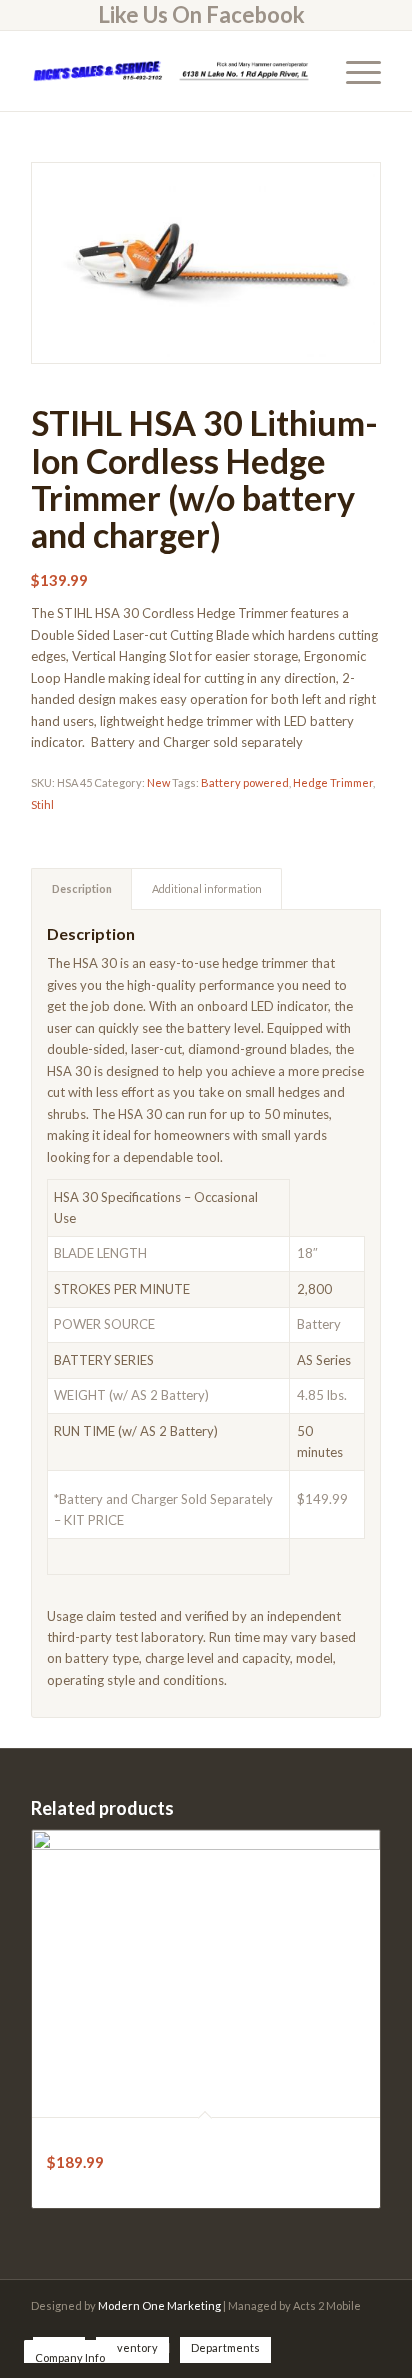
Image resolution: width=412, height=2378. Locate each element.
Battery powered (245, 782)
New (158, 782)
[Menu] (353, 71)
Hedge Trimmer (333, 782)
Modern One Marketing (159, 2305)
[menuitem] (201, 15)
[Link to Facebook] (366, 2327)
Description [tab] (82, 888)
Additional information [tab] (207, 888)
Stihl (42, 804)
